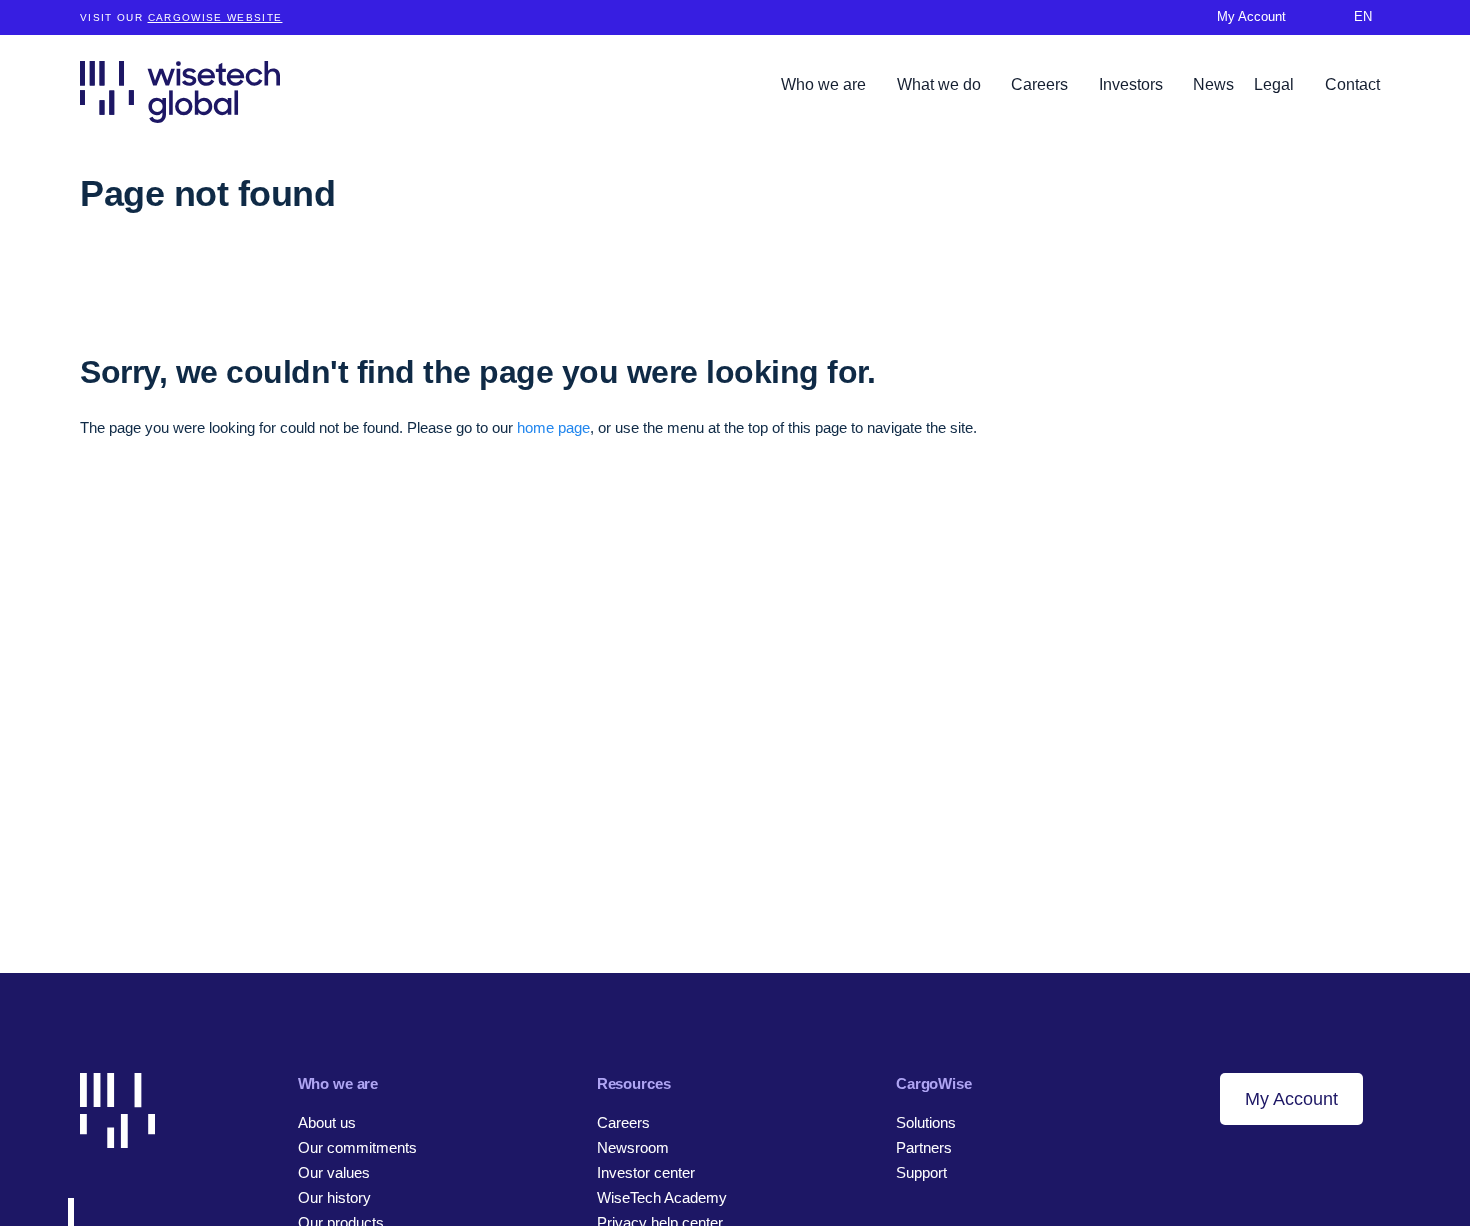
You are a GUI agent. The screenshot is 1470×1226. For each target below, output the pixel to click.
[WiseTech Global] (180, 91)
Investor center (646, 1172)
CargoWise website (215, 17)
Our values (334, 1172)
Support (921, 1172)
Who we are (825, 84)
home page (553, 427)
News (1213, 84)
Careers (1041, 84)
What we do (941, 84)
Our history (334, 1197)
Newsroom (633, 1147)
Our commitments (357, 1147)
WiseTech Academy (662, 1197)
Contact (1352, 84)
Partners (924, 1147)
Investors (1133, 84)
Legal (1276, 84)
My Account (1291, 1099)
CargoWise (934, 1083)
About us (327, 1122)
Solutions (926, 1122)
